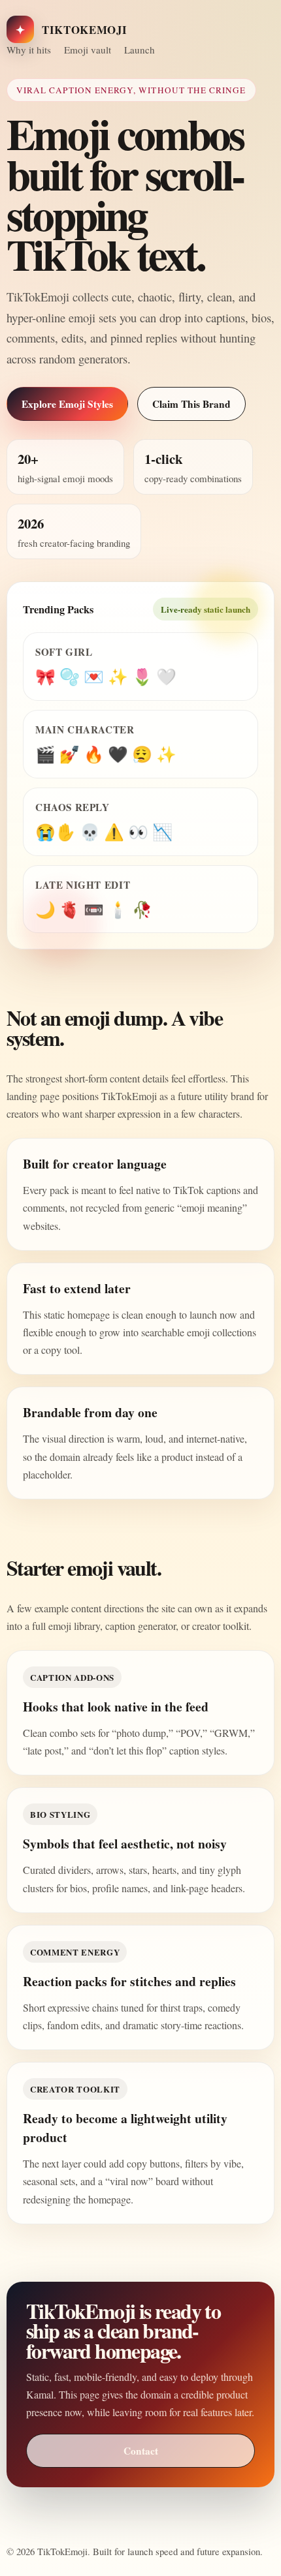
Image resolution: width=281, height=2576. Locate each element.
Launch (140, 50)
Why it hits (29, 50)
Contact (141, 2451)
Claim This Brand (191, 404)
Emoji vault (88, 50)
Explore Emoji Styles (67, 404)
